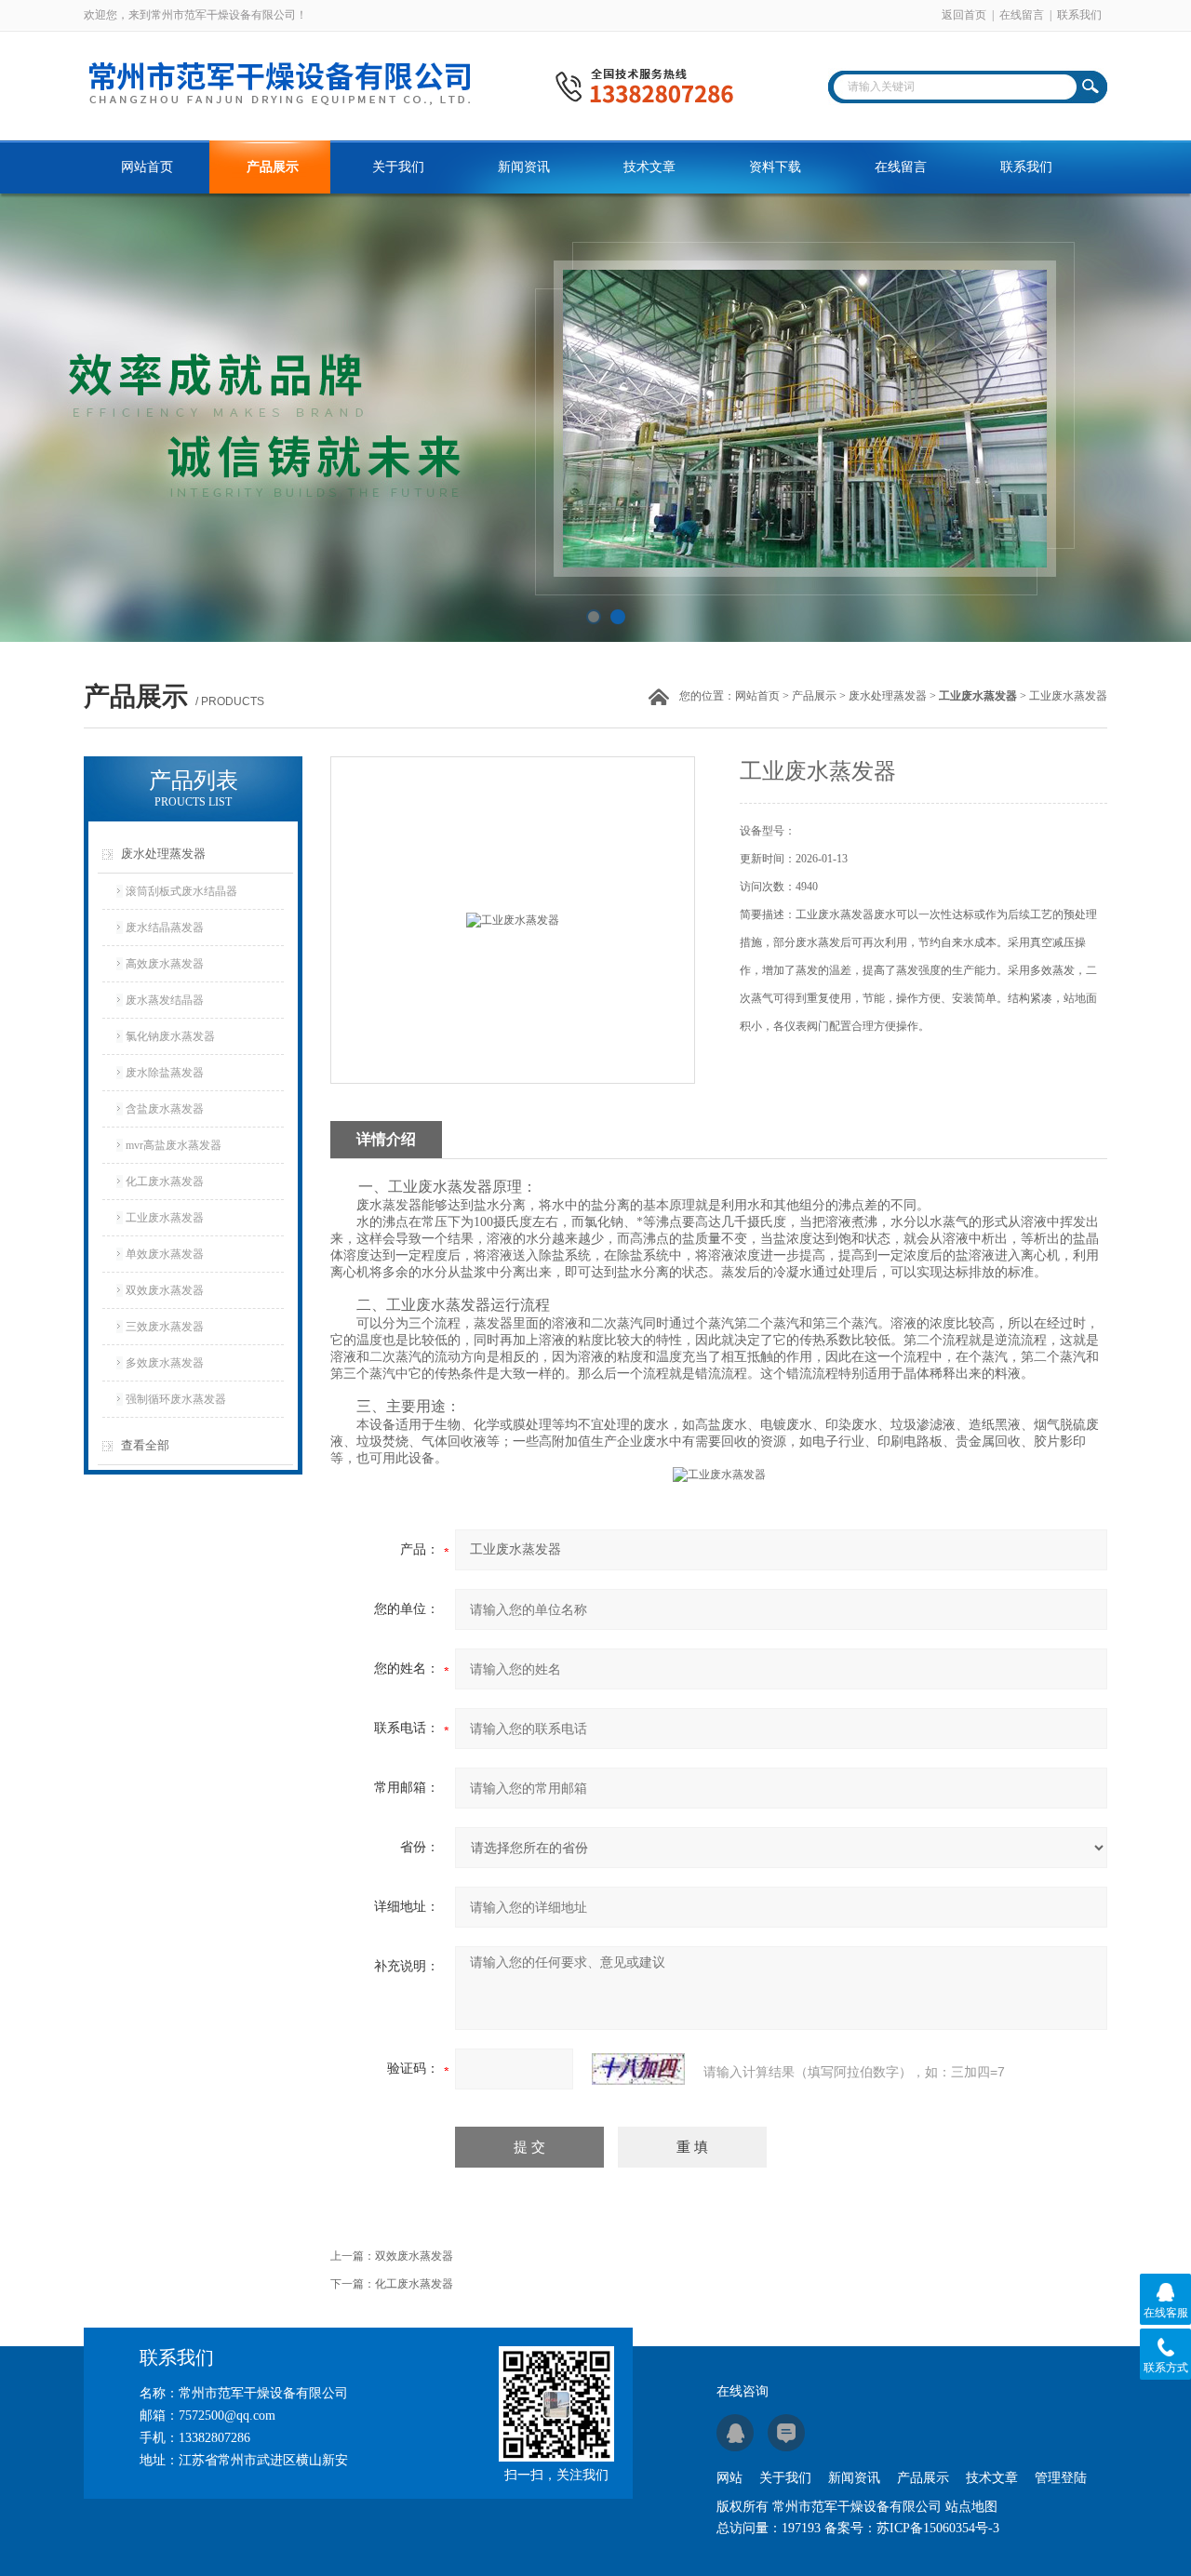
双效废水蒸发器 (165, 1290)
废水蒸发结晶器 (165, 1000)
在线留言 (1022, 15)
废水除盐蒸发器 (165, 1073)
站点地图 (971, 2507)
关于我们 (398, 167)
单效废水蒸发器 (165, 1254)
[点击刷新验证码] (638, 2069)
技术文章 (649, 167)
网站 (729, 2478)
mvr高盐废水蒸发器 (174, 1145)
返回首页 (964, 15)
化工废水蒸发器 (165, 1181)
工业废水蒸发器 (165, 1218)
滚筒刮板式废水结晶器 (181, 891)
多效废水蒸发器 (165, 1363)
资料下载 (775, 167)
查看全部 (145, 1445)
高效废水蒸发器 (165, 964)
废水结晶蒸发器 (165, 928)
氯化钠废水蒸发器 (170, 1036)
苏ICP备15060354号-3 (938, 2528)
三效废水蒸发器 (165, 1327)
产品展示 (273, 167)
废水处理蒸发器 (888, 696)
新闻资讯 (524, 167)
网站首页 (147, 167)
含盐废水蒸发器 (165, 1109)
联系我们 (1079, 15)
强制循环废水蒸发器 (176, 1399)
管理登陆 (1061, 2478)
